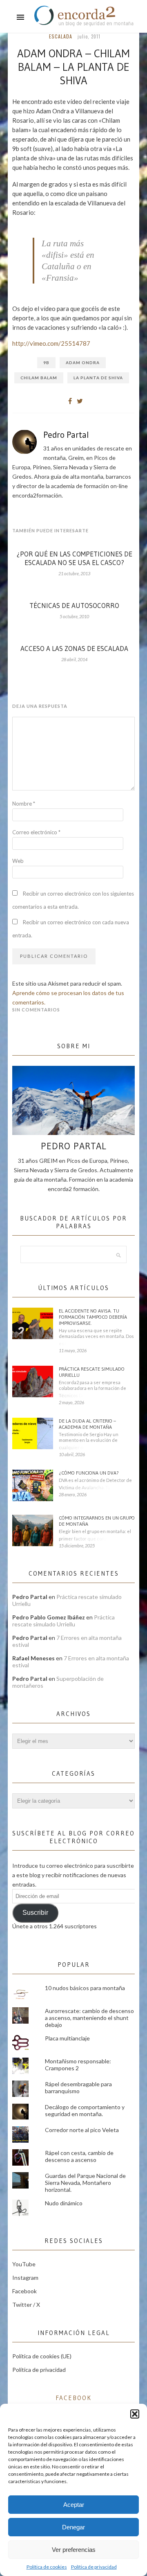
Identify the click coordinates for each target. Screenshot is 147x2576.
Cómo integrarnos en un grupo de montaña (97, 1521)
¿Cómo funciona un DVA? (89, 1473)
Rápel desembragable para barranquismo (78, 2087)
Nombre (24, 804)
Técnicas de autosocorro (74, 605)
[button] (135, 2414)
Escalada (61, 36)
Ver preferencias (74, 2550)
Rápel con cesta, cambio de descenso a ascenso (79, 2156)
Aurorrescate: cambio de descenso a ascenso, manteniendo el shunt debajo (89, 2018)
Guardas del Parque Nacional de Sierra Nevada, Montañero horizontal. (85, 2183)
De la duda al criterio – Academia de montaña (87, 1424)
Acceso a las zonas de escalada (74, 648)
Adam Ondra (83, 363)
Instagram (25, 2278)
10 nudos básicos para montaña (85, 1988)
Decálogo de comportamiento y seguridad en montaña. (85, 2110)
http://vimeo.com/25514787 (51, 343)
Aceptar (74, 2505)
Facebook (24, 2291)
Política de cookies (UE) (42, 2356)
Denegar (73, 2527)
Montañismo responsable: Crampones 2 (78, 2065)
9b (46, 363)
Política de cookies (47, 2567)
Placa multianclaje (67, 2038)
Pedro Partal (66, 435)
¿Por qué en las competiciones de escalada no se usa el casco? (75, 558)
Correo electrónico (36, 832)
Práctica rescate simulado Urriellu (92, 1372)
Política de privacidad (94, 2567)
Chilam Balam (39, 378)
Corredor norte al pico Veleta (82, 2130)
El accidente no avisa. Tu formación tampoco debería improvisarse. (93, 1317)
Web (18, 861)
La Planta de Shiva (98, 378)
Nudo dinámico (64, 2203)
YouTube (24, 2264)
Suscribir (35, 1913)
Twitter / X (26, 2305)
